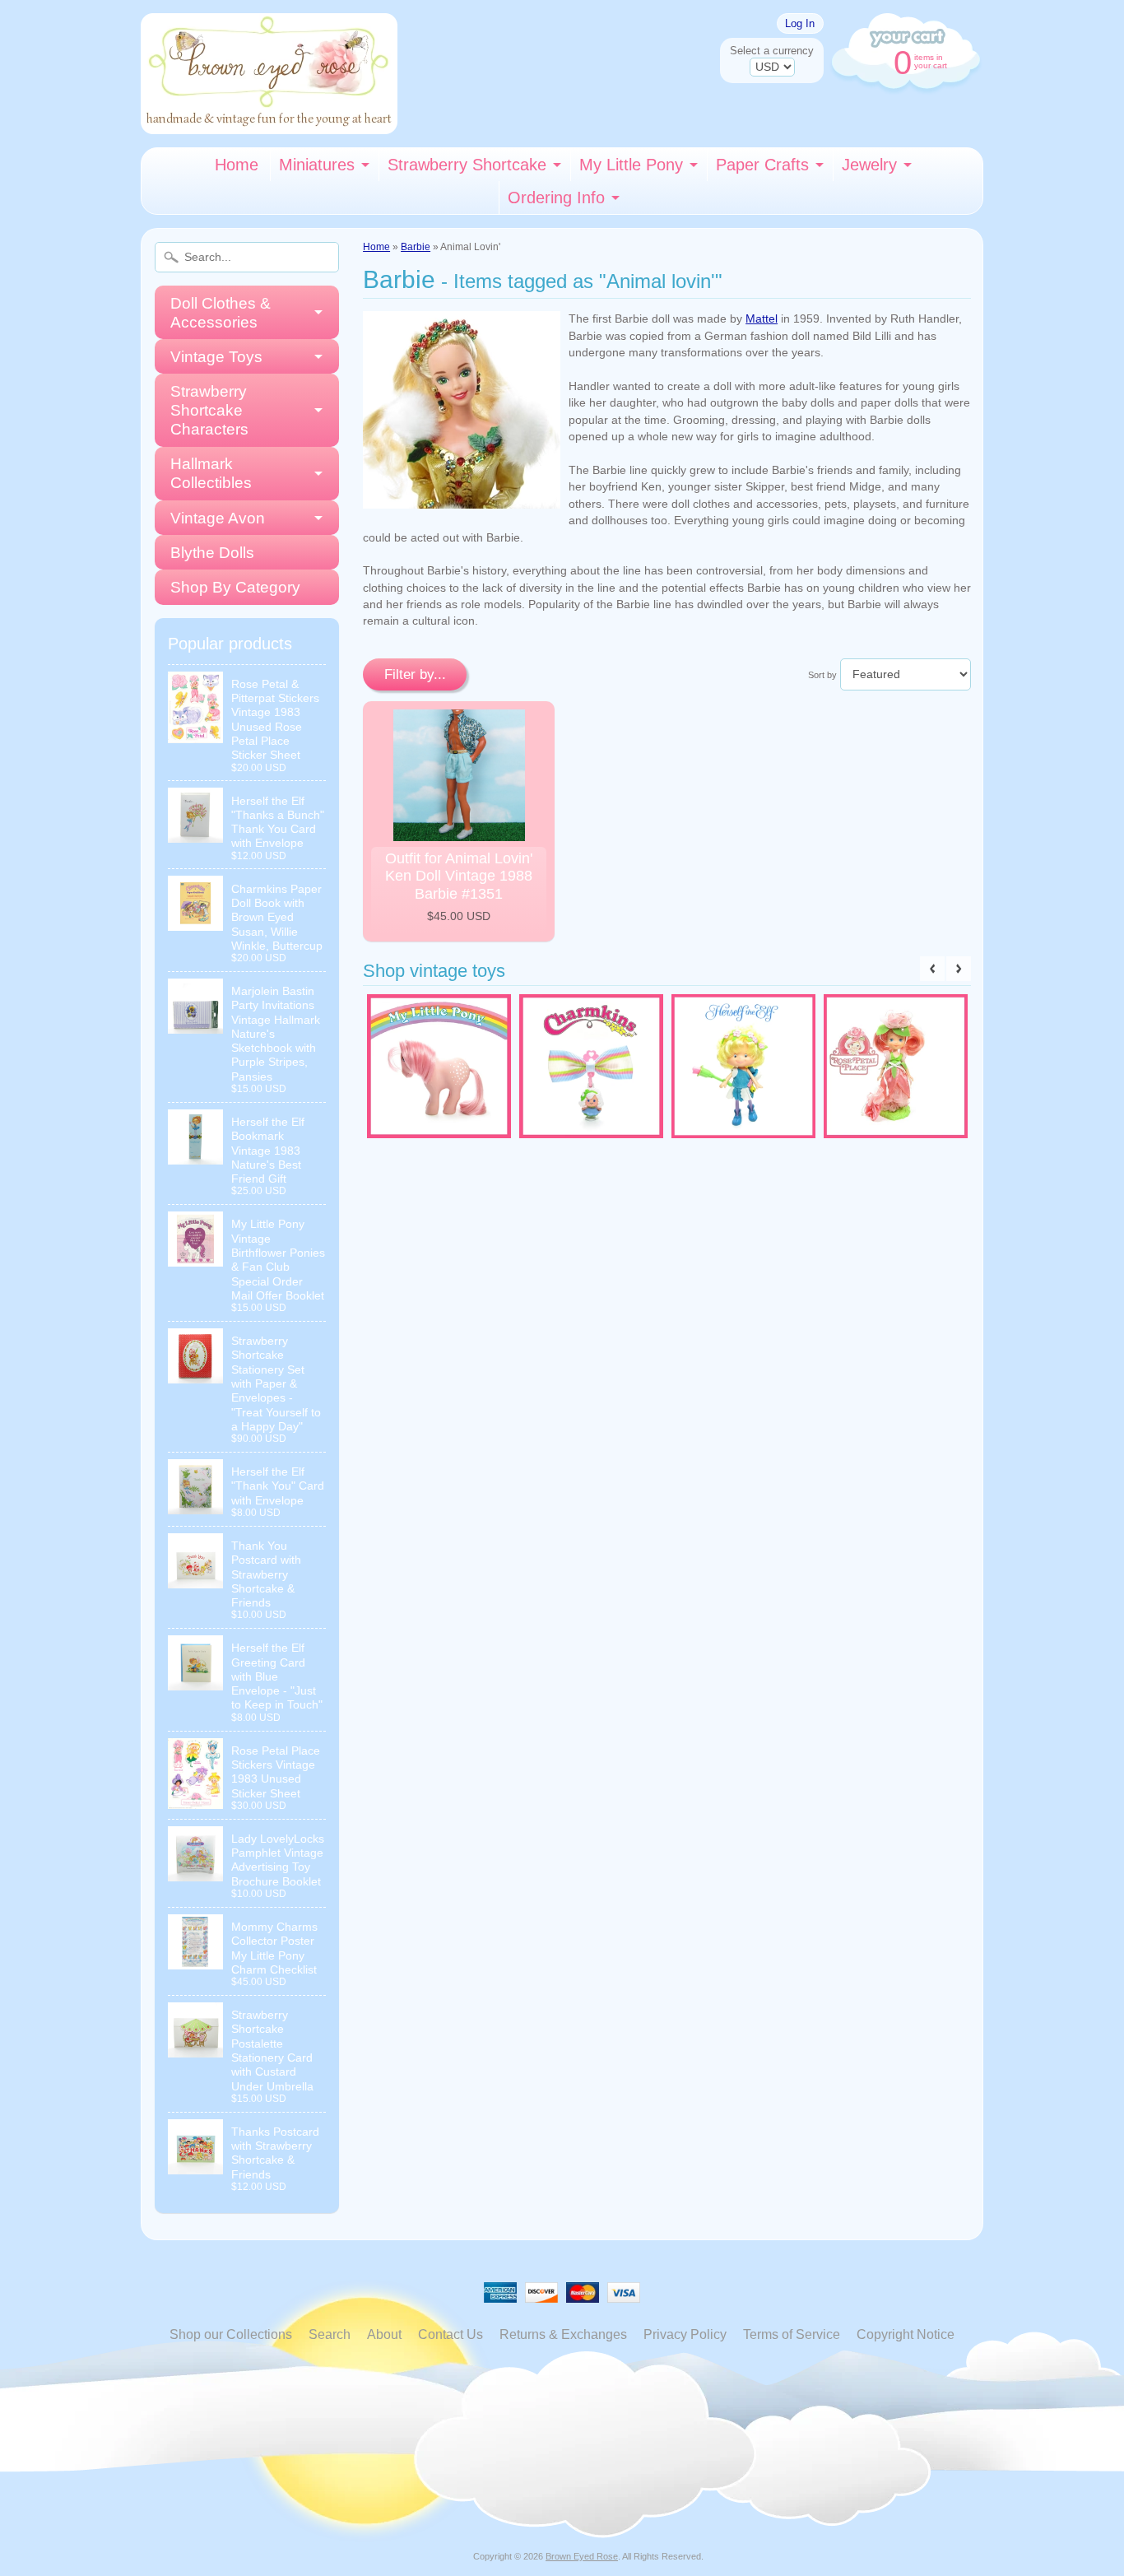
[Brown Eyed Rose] (269, 124)
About (384, 2334)
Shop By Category (235, 587)
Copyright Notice (906, 2334)
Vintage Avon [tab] (218, 518)
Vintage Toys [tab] (216, 357)
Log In (800, 23)
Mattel (762, 319)
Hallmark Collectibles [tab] (211, 473)
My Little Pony (631, 165)
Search (330, 2334)
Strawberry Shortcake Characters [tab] (209, 410)
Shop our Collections (231, 2334)
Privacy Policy (685, 2334)
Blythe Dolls (212, 553)
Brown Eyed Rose (582, 2556)
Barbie (416, 247)
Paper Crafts (762, 165)
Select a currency (772, 51)
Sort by (822, 675)
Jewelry (869, 165)
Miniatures (317, 165)
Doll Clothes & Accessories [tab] (221, 313)
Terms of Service (792, 2334)
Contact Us (451, 2334)
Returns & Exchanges (563, 2334)
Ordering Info (556, 198)
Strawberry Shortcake (467, 165)
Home (237, 165)
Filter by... (415, 674)
